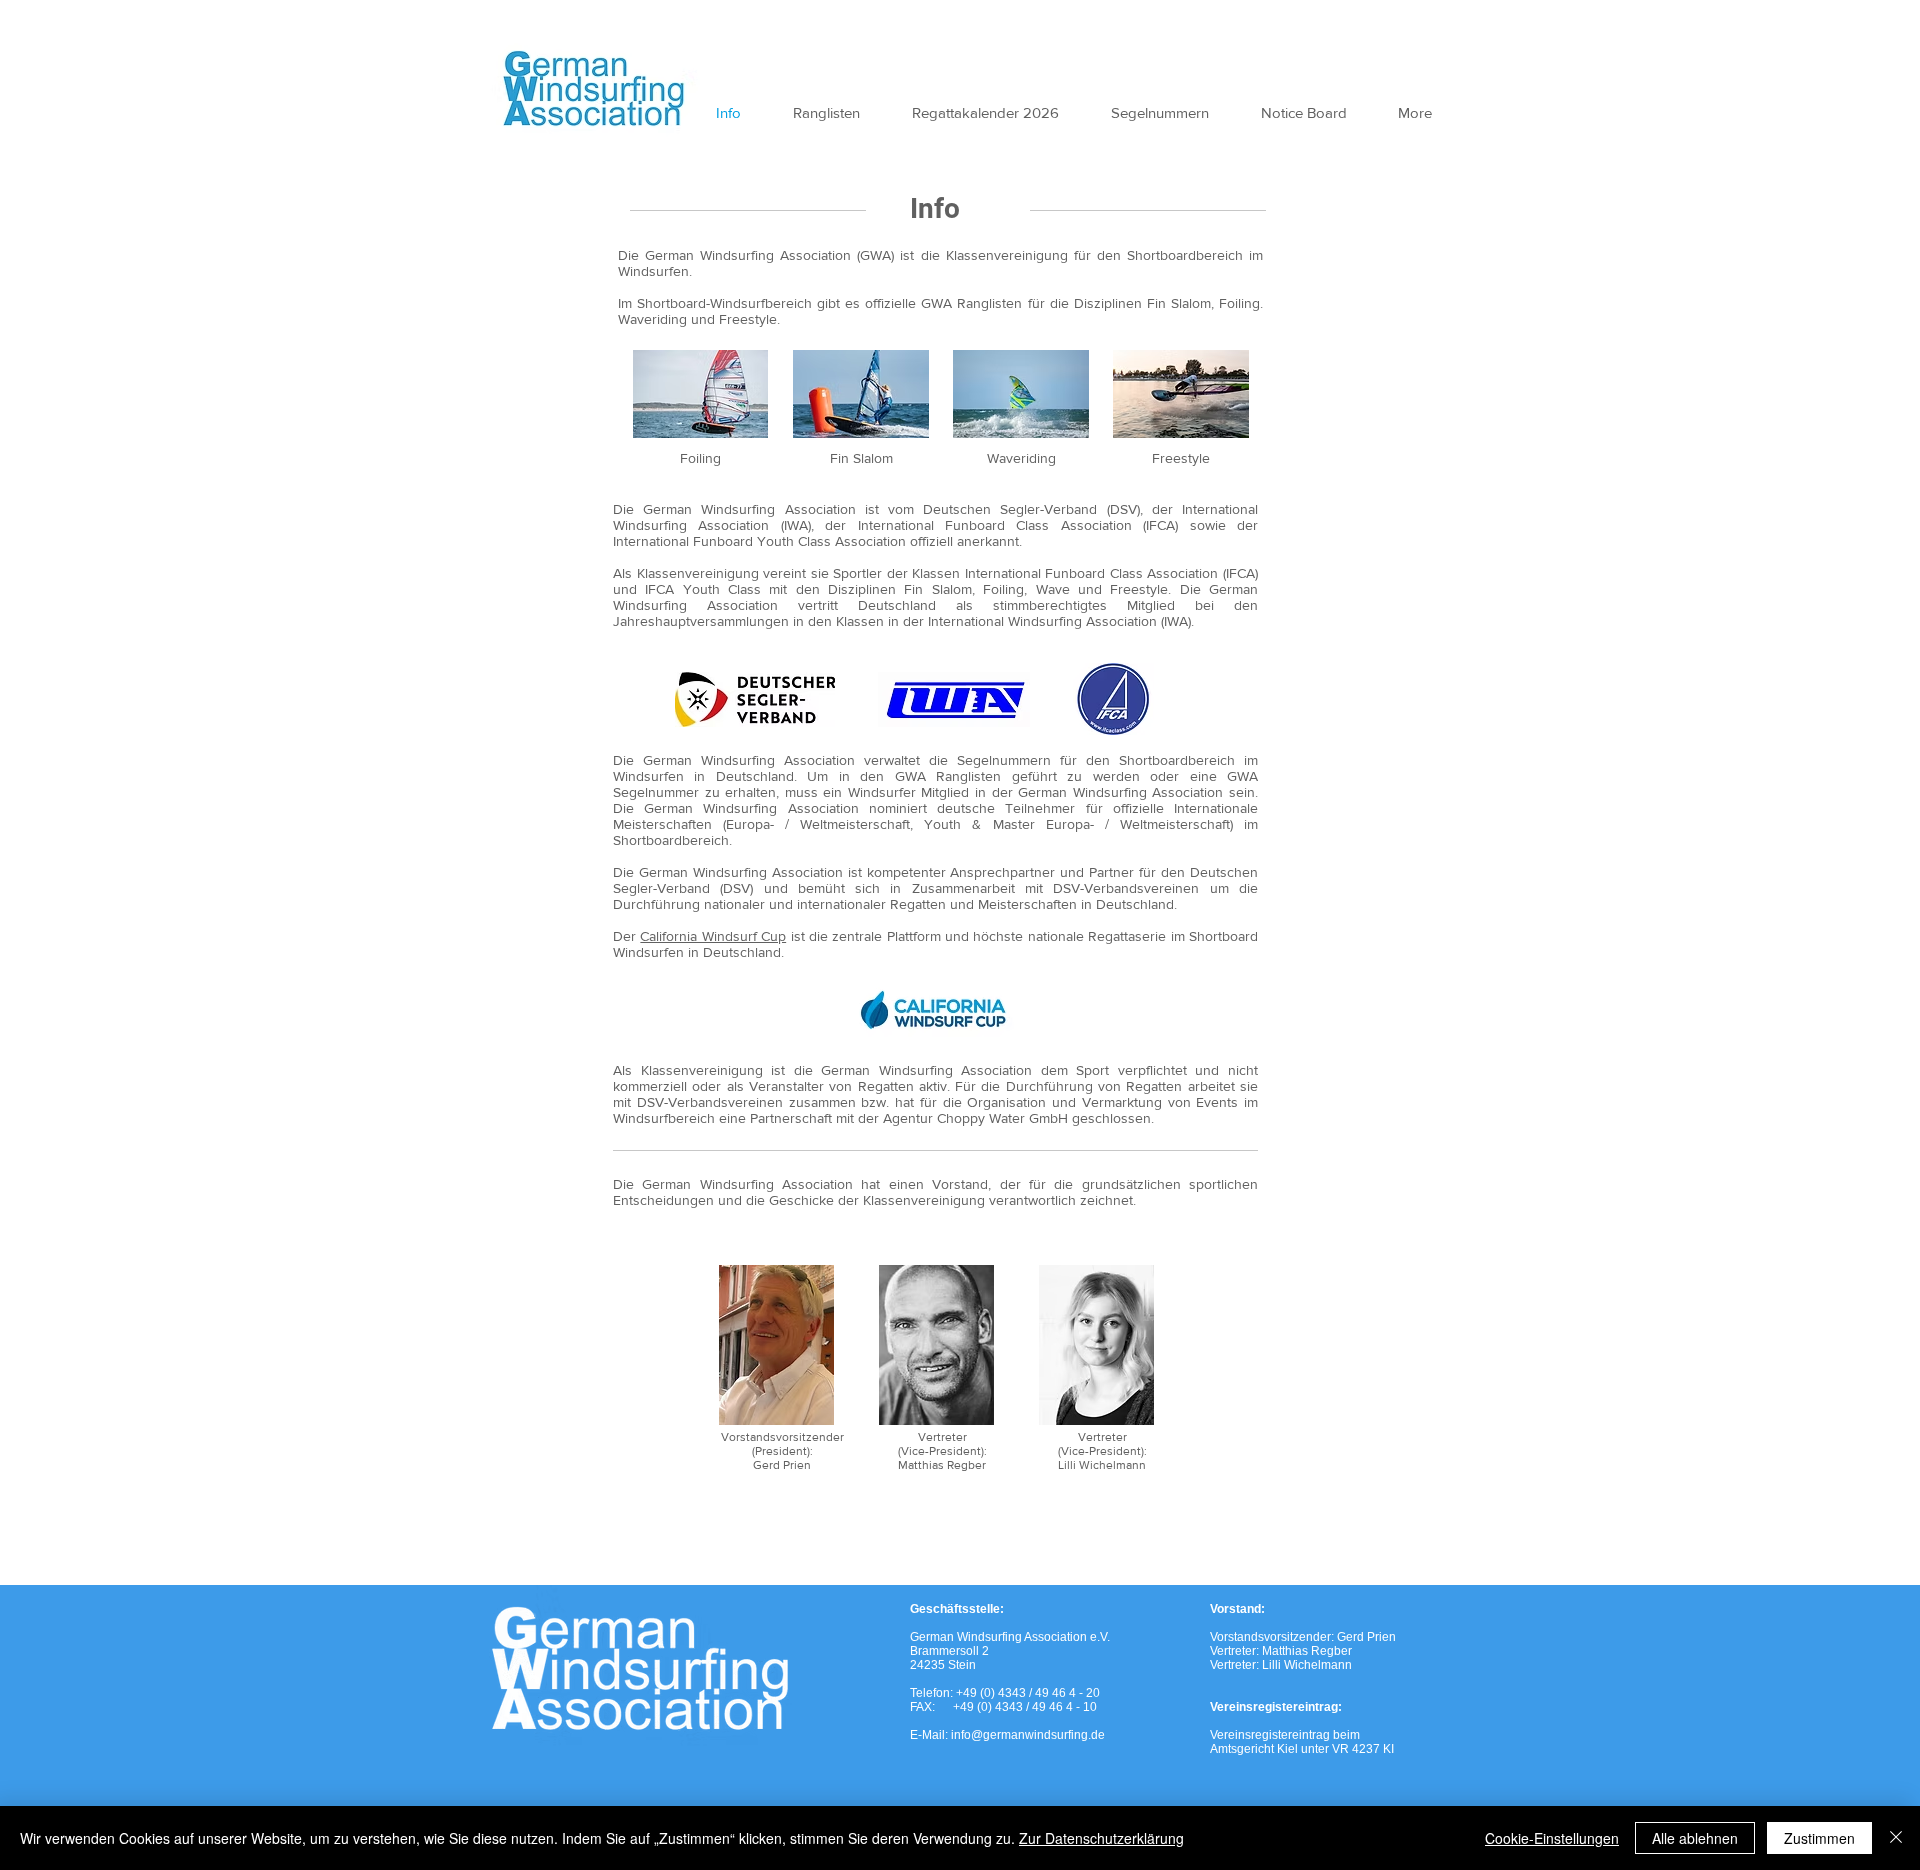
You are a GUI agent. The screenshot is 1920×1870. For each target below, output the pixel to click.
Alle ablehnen (1695, 1838)
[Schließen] (1896, 1838)
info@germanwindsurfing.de (1028, 1735)
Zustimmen (1819, 1838)
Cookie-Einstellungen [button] (1552, 1838)
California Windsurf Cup (713, 936)
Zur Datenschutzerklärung (1101, 1838)
